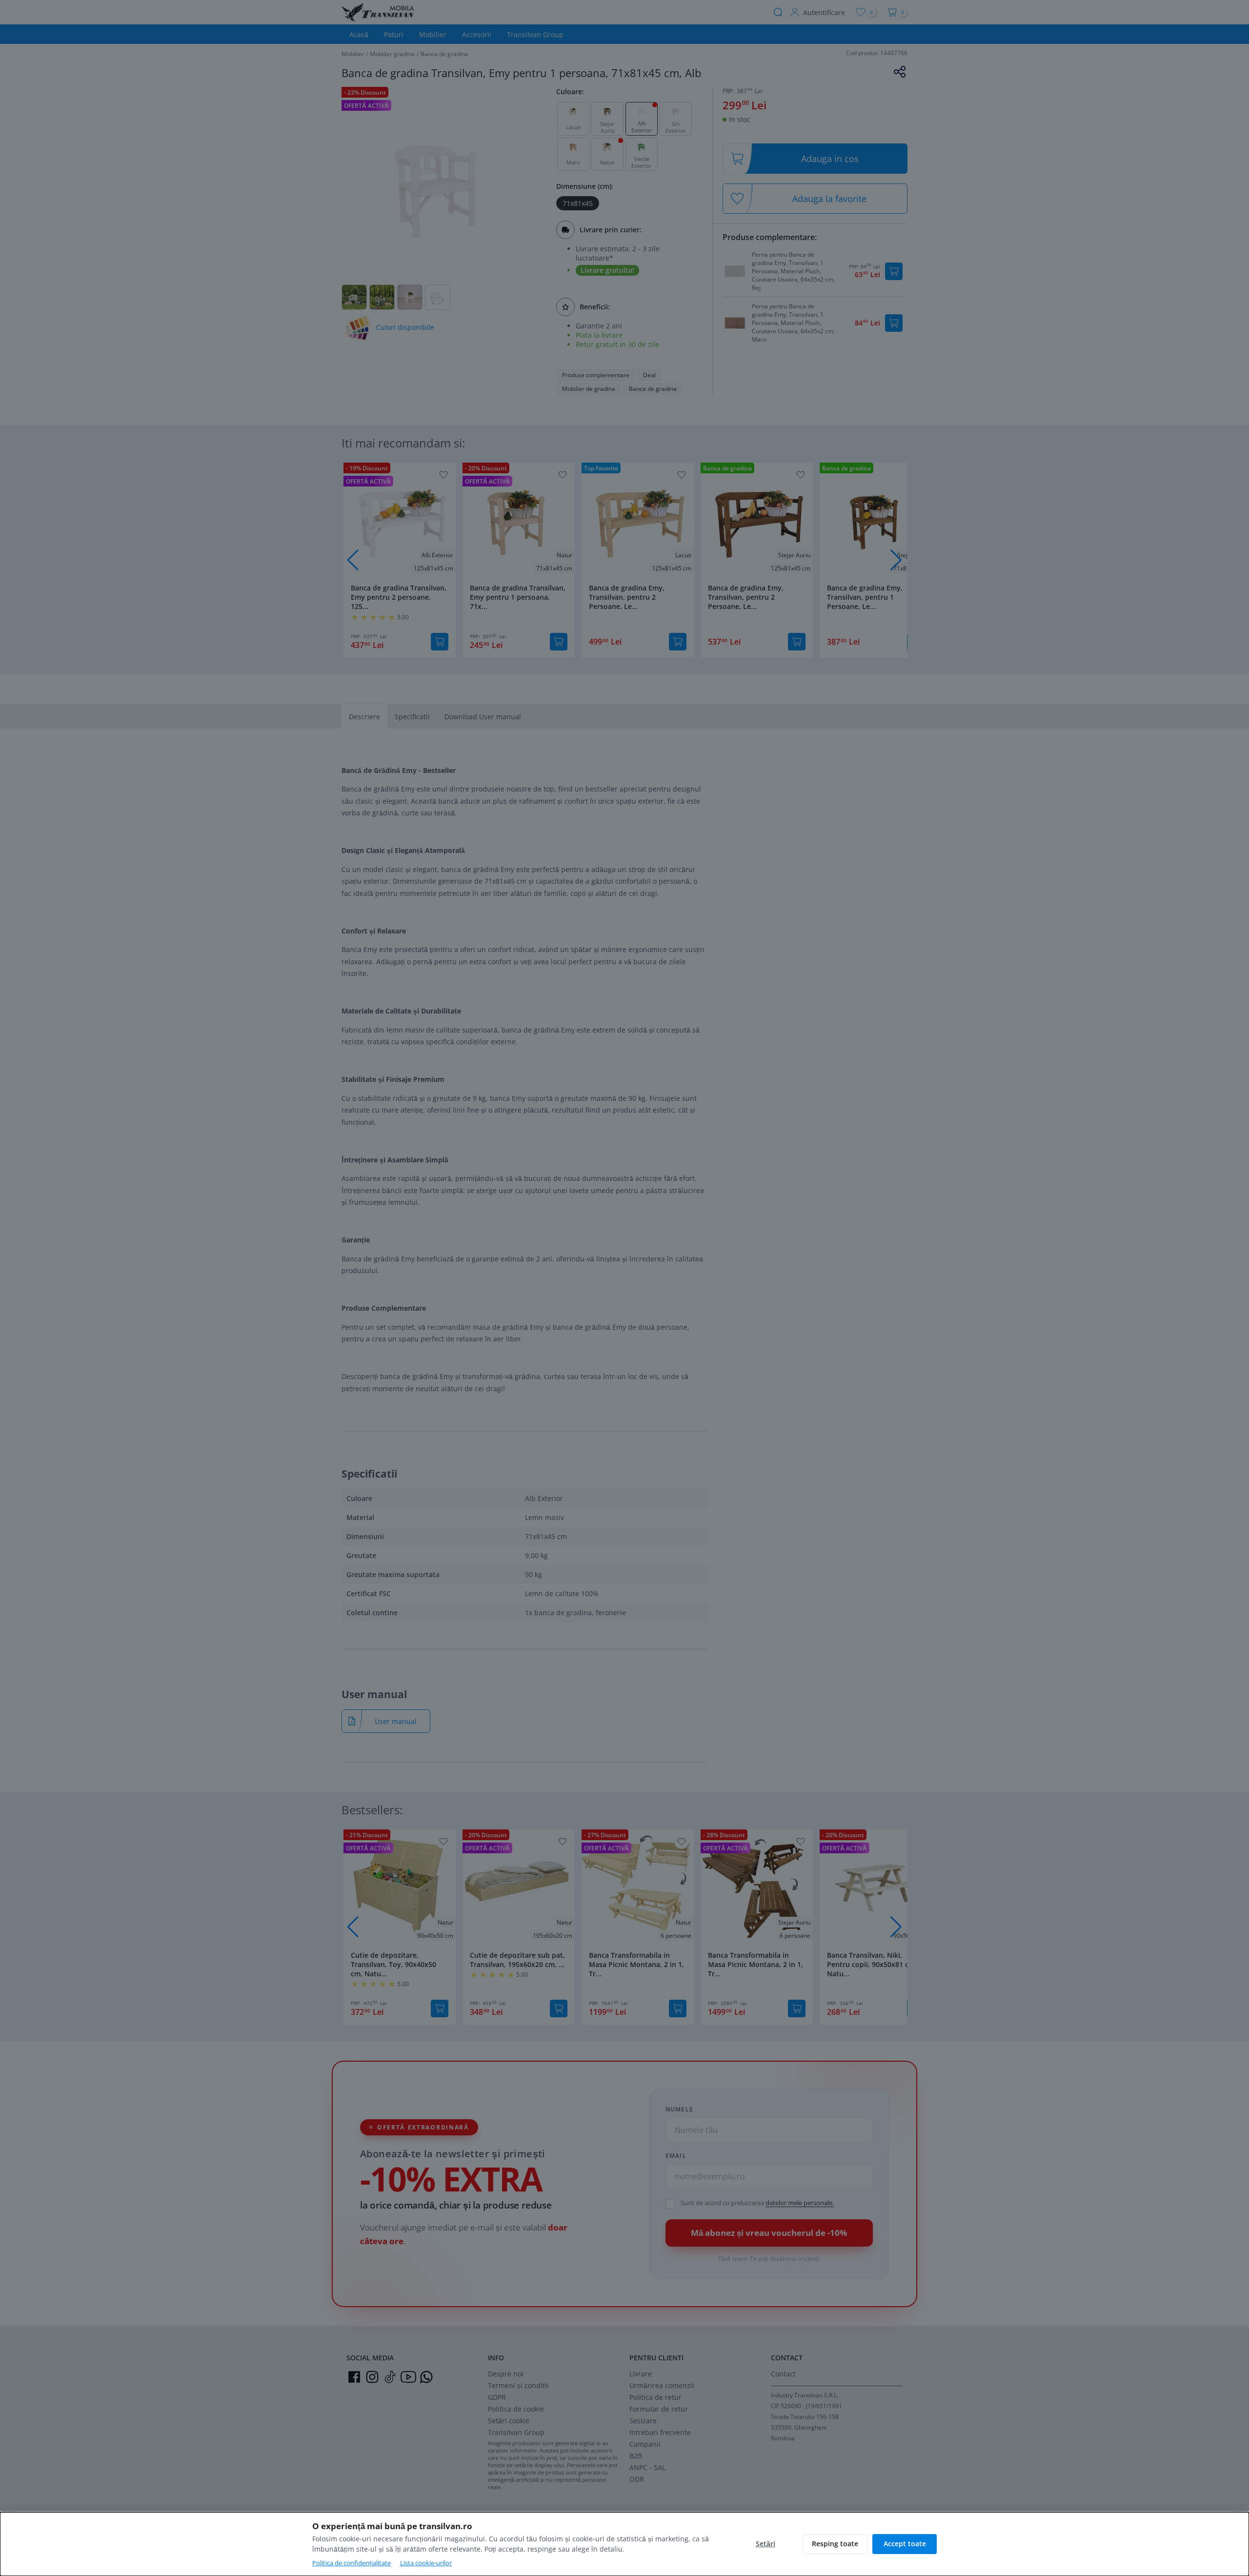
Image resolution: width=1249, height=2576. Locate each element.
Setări (766, 2544)
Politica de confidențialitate (352, 2563)
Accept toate (905, 2544)
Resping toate (835, 2544)
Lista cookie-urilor (426, 2563)
